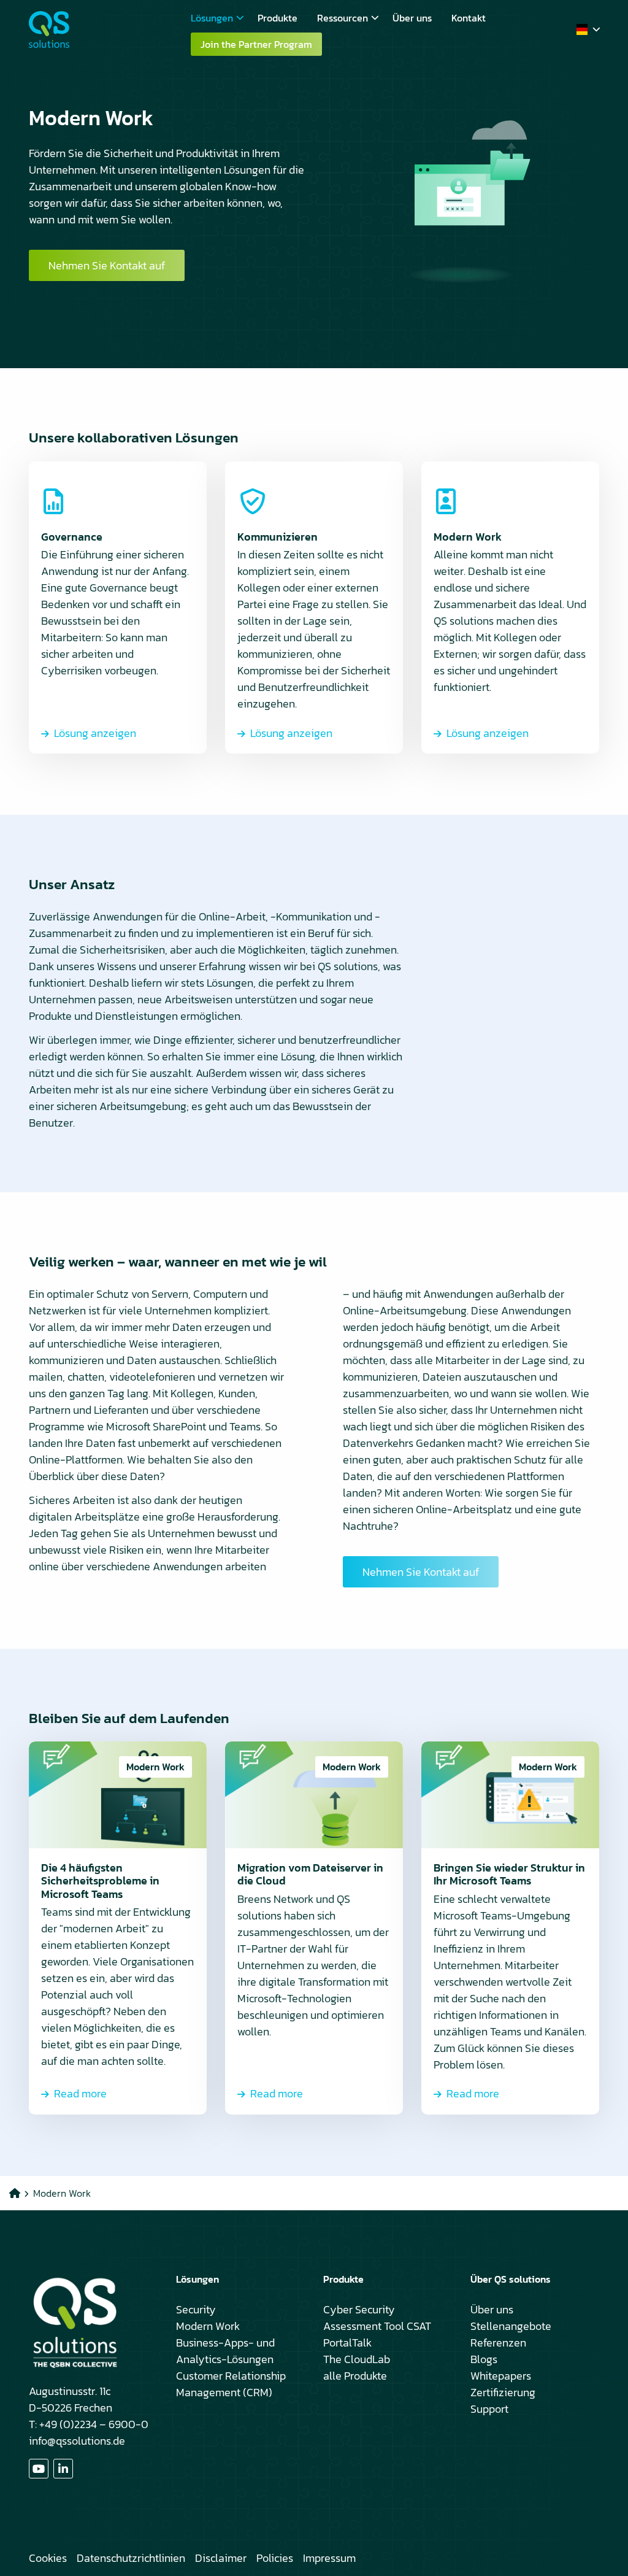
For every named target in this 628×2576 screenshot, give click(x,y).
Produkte (278, 18)
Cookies (48, 2558)
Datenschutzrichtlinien (131, 2558)
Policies (275, 2558)
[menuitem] (214, 18)
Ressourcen (343, 18)
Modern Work (208, 2326)
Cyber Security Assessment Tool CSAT (377, 2318)
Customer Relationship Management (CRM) (231, 2384)
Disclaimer (221, 2558)
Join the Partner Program (256, 44)
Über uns (412, 18)
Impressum (329, 2558)
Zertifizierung (503, 2392)
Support (489, 2409)
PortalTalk (347, 2343)
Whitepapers (501, 2376)
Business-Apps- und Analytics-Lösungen (225, 2351)
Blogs (484, 2359)
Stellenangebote (511, 2326)
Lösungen (212, 18)
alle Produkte (355, 2376)
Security (196, 2309)
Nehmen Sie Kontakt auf (107, 265)
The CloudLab (357, 2359)
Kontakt (469, 18)
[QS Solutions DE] (90, 29)
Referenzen (498, 2343)
